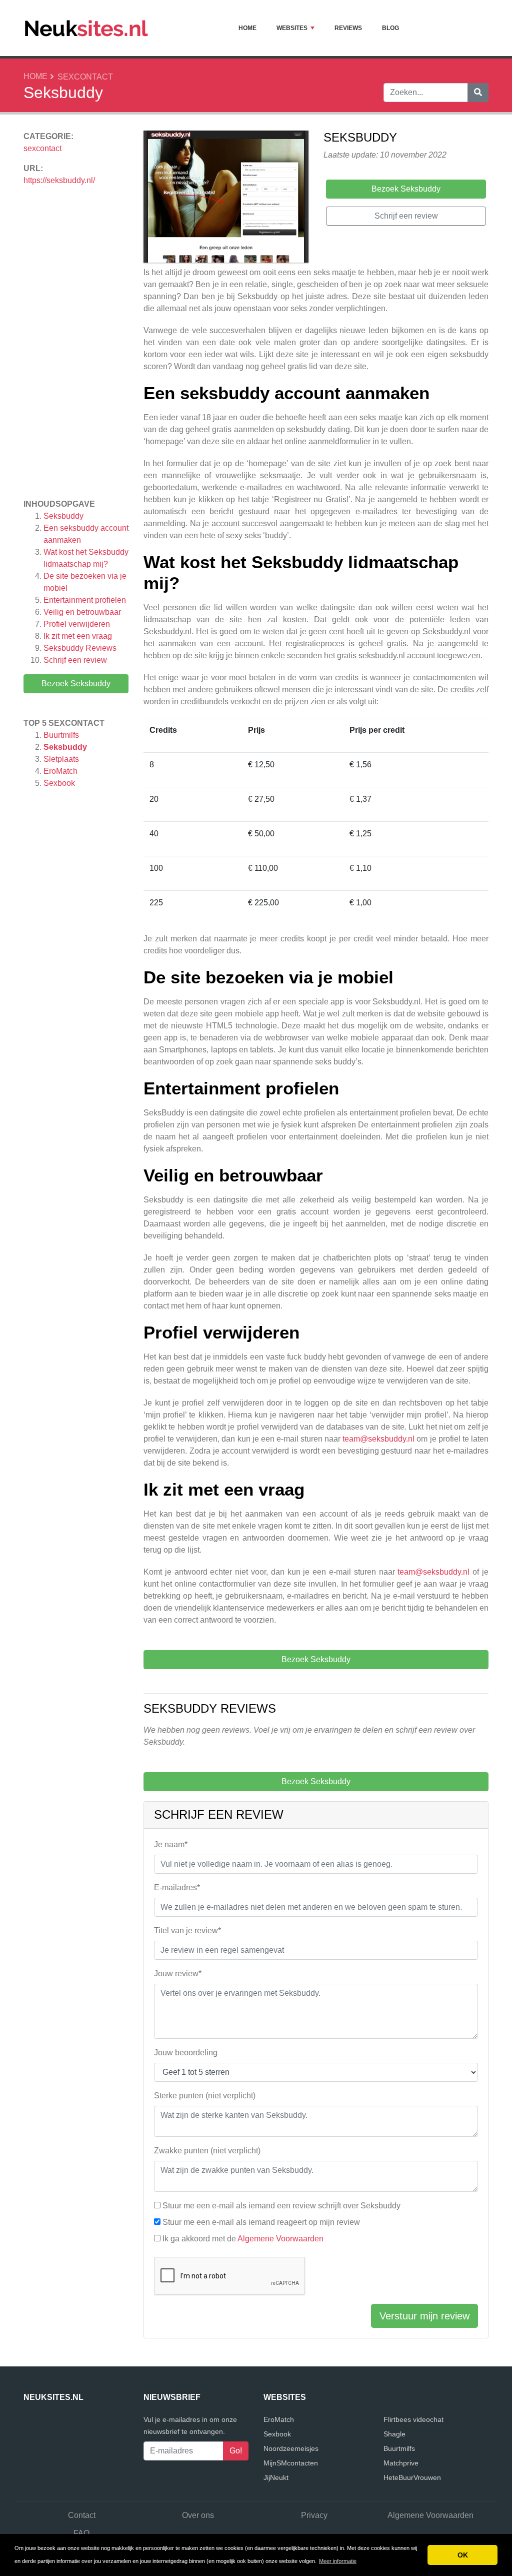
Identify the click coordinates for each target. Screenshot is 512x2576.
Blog (390, 28)
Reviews (348, 28)
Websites (292, 28)
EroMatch (60, 771)
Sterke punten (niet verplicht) (205, 2096)
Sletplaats (61, 759)
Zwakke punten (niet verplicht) (207, 2151)
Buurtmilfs (61, 735)
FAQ (81, 2533)
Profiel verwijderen (78, 624)
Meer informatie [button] (338, 2561)
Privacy (314, 2515)
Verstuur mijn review (424, 2316)
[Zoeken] (478, 93)
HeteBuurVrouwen (412, 2477)
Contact (82, 2515)
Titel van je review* (187, 1930)
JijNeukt (276, 2477)
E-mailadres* (177, 1887)
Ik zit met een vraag (79, 636)
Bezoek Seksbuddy (76, 684)
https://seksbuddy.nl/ (59, 180)
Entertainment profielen (86, 600)
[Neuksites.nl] (86, 28)
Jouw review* (178, 1974)
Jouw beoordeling (186, 2053)
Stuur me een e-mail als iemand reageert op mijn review (261, 2222)
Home (247, 28)
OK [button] (463, 2555)
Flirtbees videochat (413, 2419)
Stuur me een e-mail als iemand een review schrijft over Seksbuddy (281, 2206)
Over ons (198, 2515)
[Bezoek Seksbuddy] (226, 198)
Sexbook (59, 783)
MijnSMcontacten (291, 2463)
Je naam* (171, 1844)
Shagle (394, 2434)
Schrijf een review (75, 660)
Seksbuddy (63, 516)
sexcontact (85, 77)
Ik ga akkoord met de (243, 2239)
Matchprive (401, 2463)
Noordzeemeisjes (291, 2448)
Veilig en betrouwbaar (83, 612)
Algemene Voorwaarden (280, 2239)
